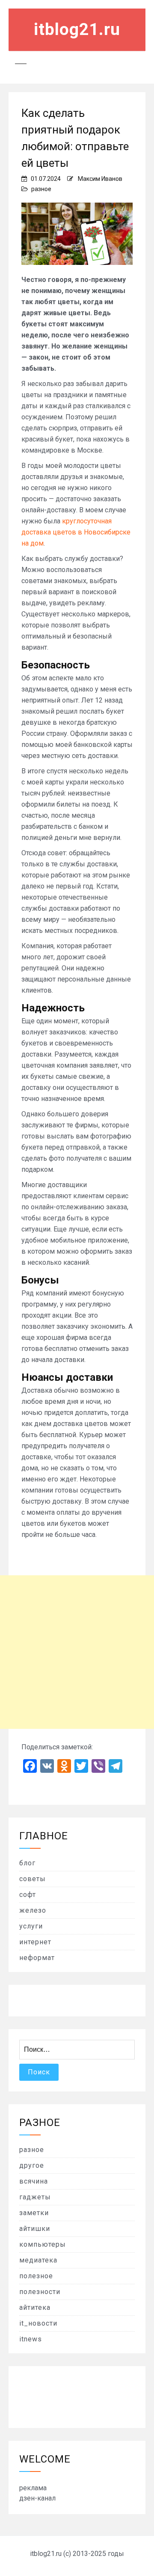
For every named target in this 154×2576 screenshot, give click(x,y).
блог (27, 1863)
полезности (40, 2292)
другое (32, 2165)
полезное (36, 2276)
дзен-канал (37, 2498)
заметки (34, 2213)
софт (28, 1895)
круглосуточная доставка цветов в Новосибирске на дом (76, 532)
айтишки (35, 2229)
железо (33, 1910)
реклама (33, 2488)
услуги (31, 1926)
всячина (34, 2181)
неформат (37, 1958)
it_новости (38, 2323)
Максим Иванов (100, 179)
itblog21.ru (77, 29)
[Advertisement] (77, 1652)
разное (41, 189)
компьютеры (43, 2244)
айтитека (35, 2307)
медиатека (38, 2260)
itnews (31, 2339)
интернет (35, 1942)
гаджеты (35, 2197)
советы (33, 1879)
